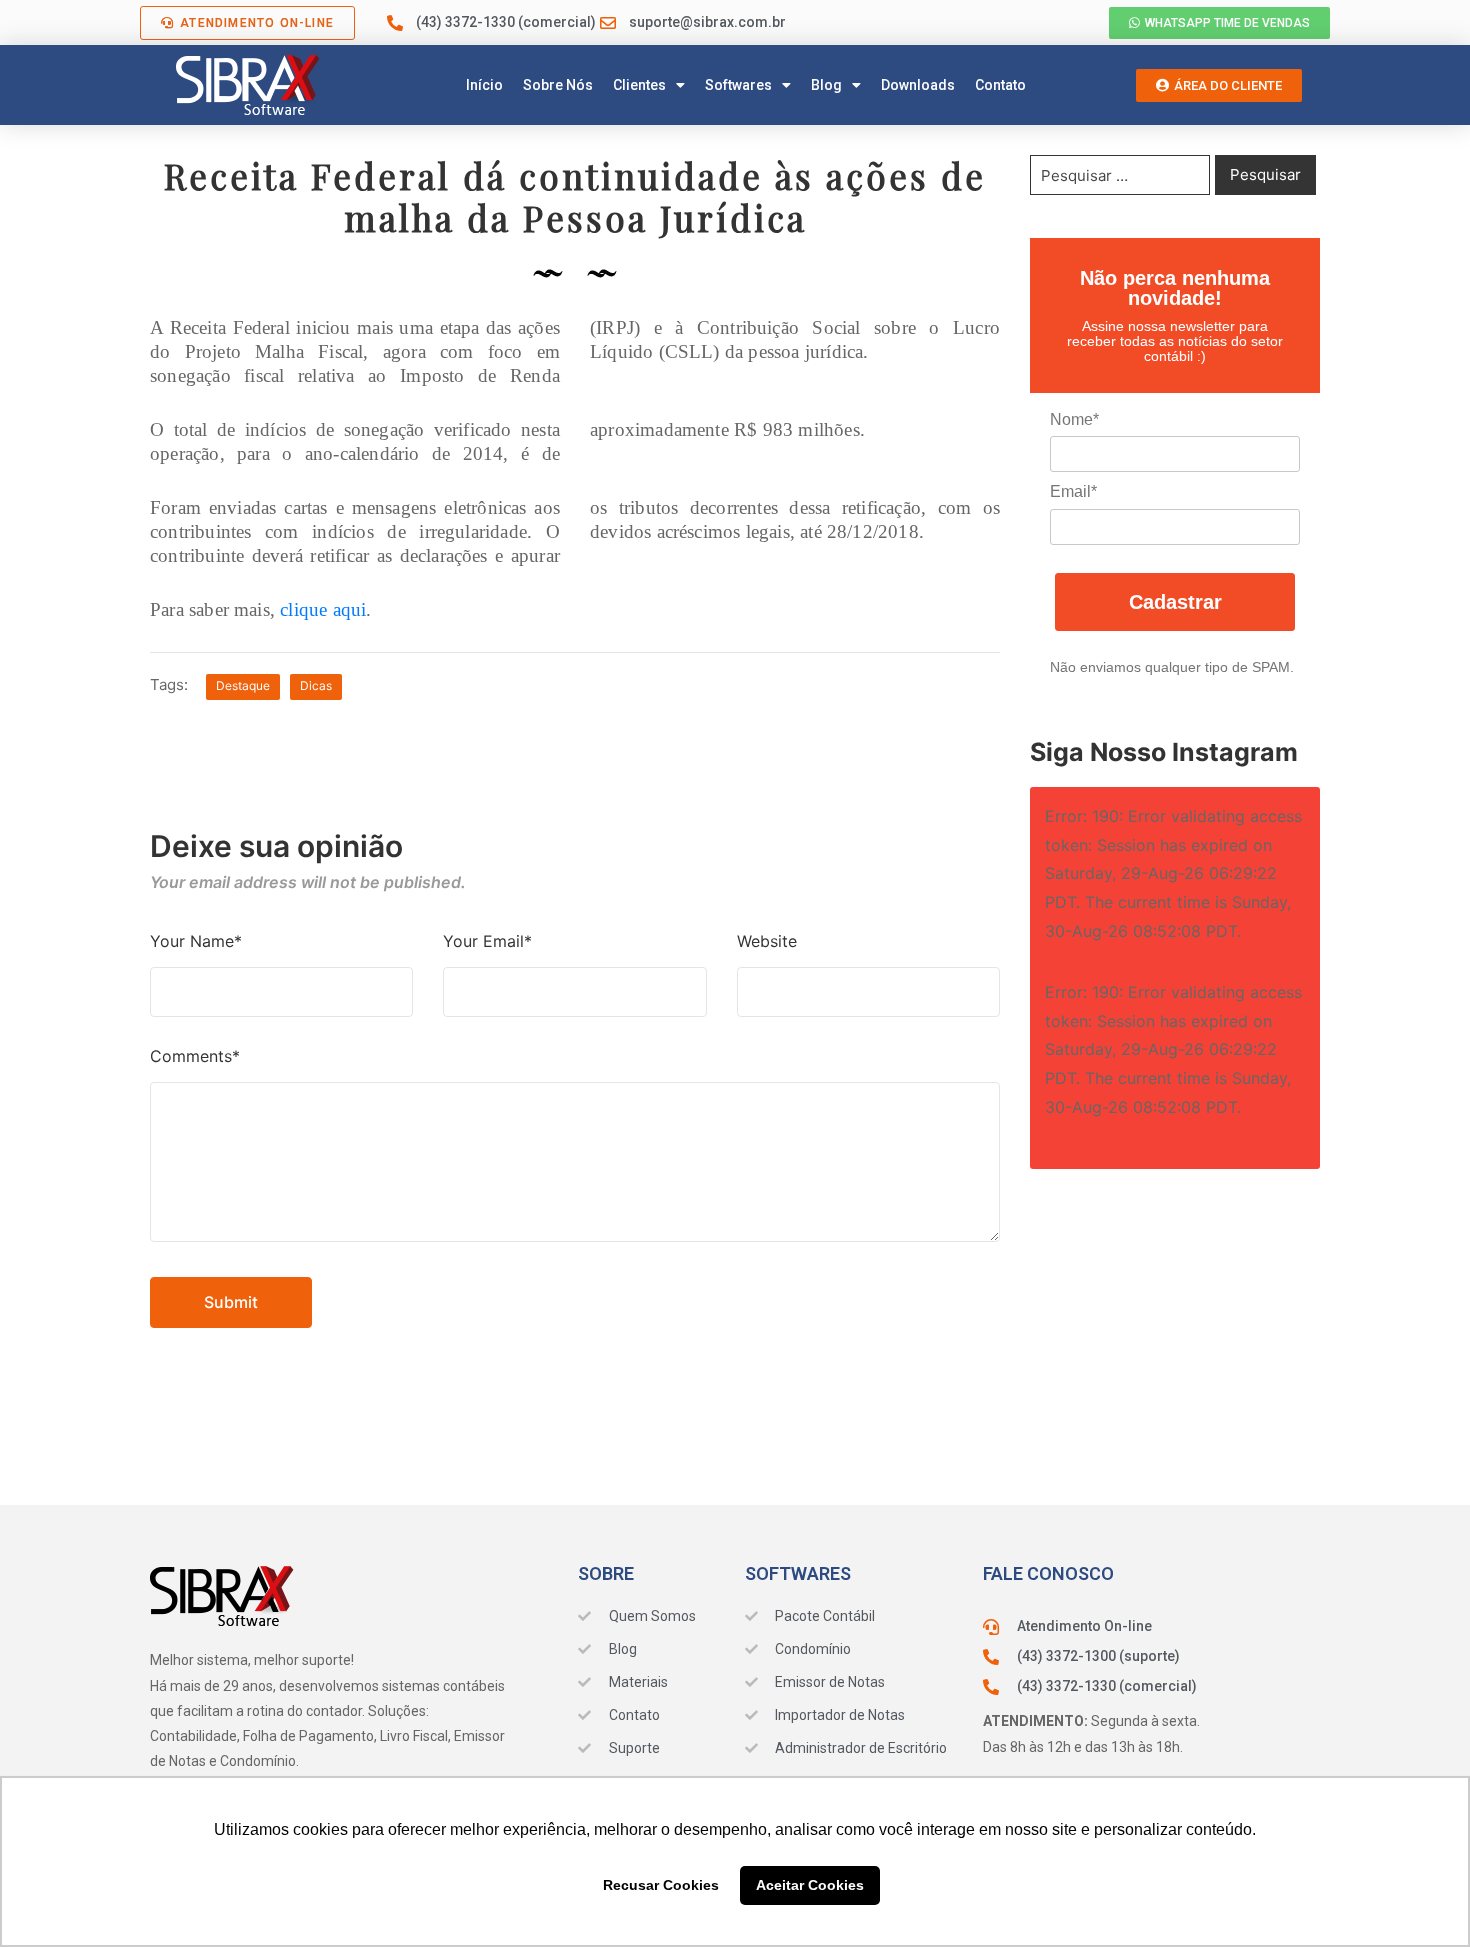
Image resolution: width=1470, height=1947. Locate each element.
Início (484, 85)
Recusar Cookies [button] (661, 1885)
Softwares (738, 85)
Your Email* (487, 941)
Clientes (639, 85)
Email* (1073, 491)
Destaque (243, 685)
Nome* (1074, 419)
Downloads (918, 85)
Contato (1000, 85)
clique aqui (323, 609)
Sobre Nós (558, 85)
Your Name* (196, 941)
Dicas (316, 685)
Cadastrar (1175, 602)
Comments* (195, 1056)
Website (767, 941)
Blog (826, 85)
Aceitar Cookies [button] (810, 1885)
